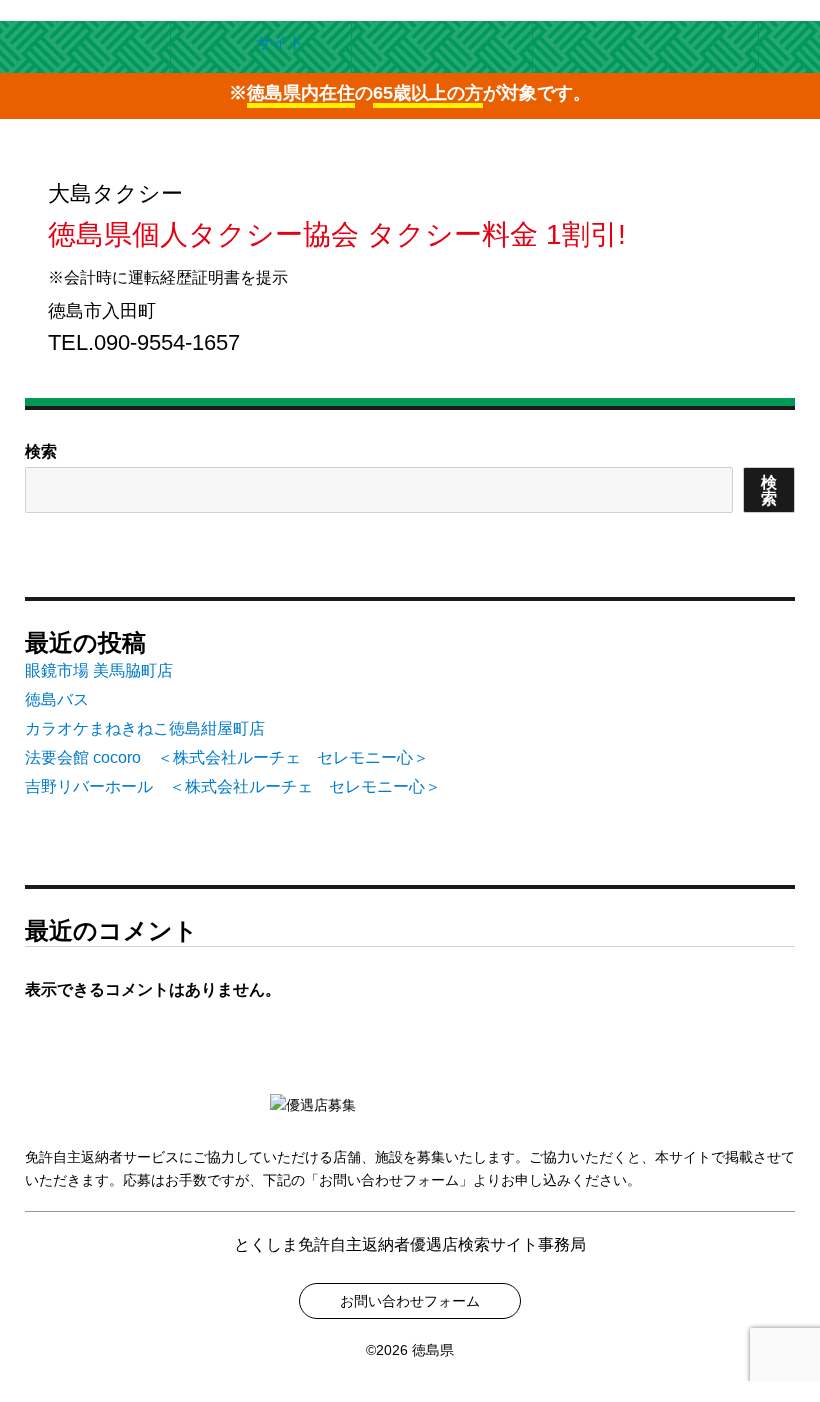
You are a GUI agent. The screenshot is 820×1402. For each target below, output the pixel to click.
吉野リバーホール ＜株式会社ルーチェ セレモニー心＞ (233, 786)
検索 (41, 451)
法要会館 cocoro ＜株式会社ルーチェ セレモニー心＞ (227, 757)
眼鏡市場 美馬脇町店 (99, 670)
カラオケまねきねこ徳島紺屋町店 (145, 728)
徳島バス (57, 699)
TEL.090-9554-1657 (144, 342)
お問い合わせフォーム (410, 1301)
